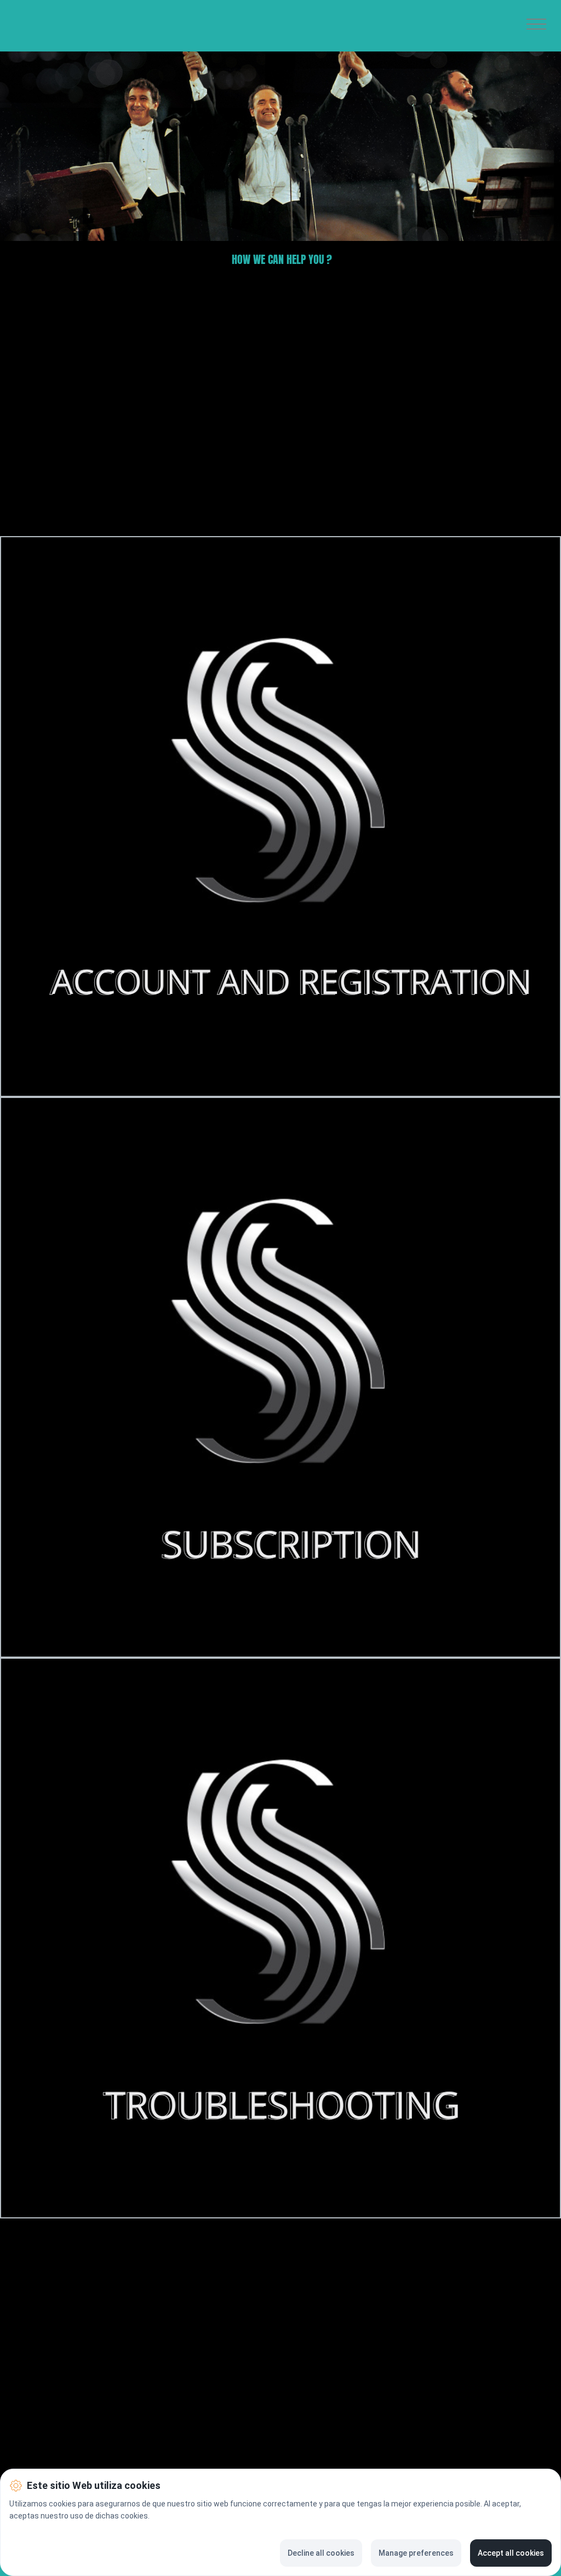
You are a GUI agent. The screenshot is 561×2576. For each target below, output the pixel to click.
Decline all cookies (321, 2553)
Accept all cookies (511, 2553)
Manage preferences (416, 2553)
